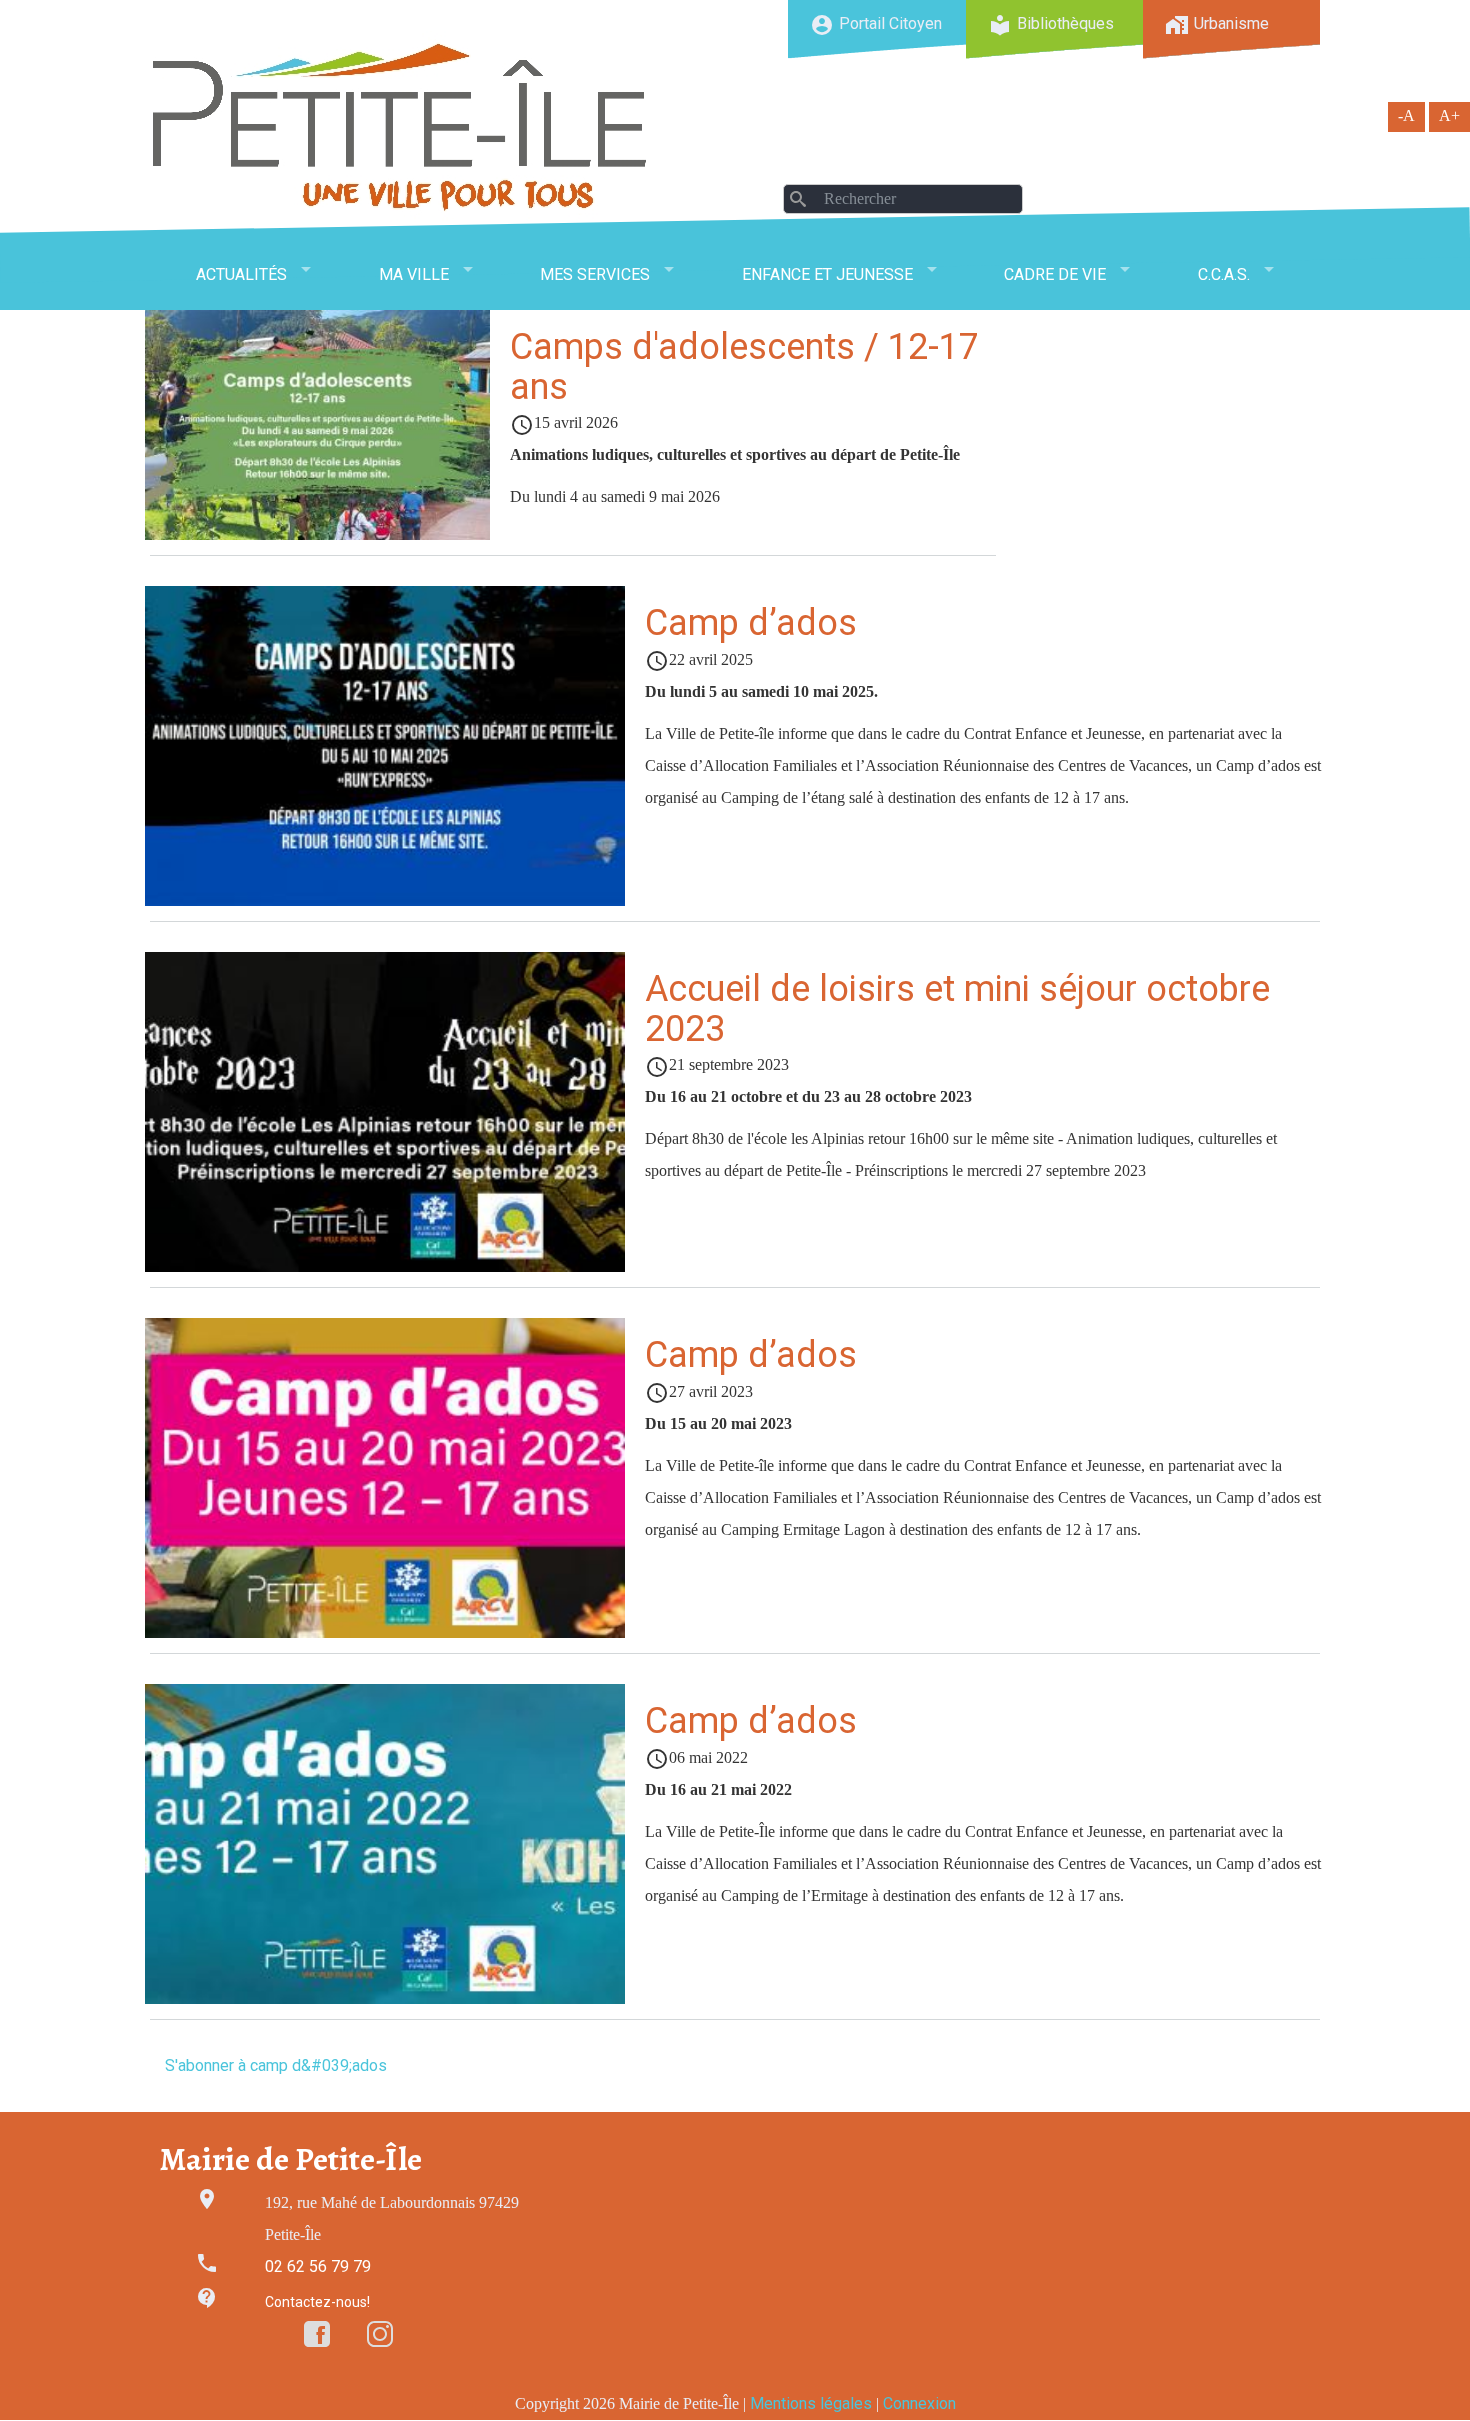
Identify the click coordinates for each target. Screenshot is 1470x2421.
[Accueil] (400, 126)
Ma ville (414, 274)
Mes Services (595, 274)
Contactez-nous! (317, 2302)
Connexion (919, 2403)
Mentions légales (811, 2403)
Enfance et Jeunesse (827, 274)
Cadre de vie (1055, 274)
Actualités (241, 274)
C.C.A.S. (1224, 274)
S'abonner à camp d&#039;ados (276, 2065)
